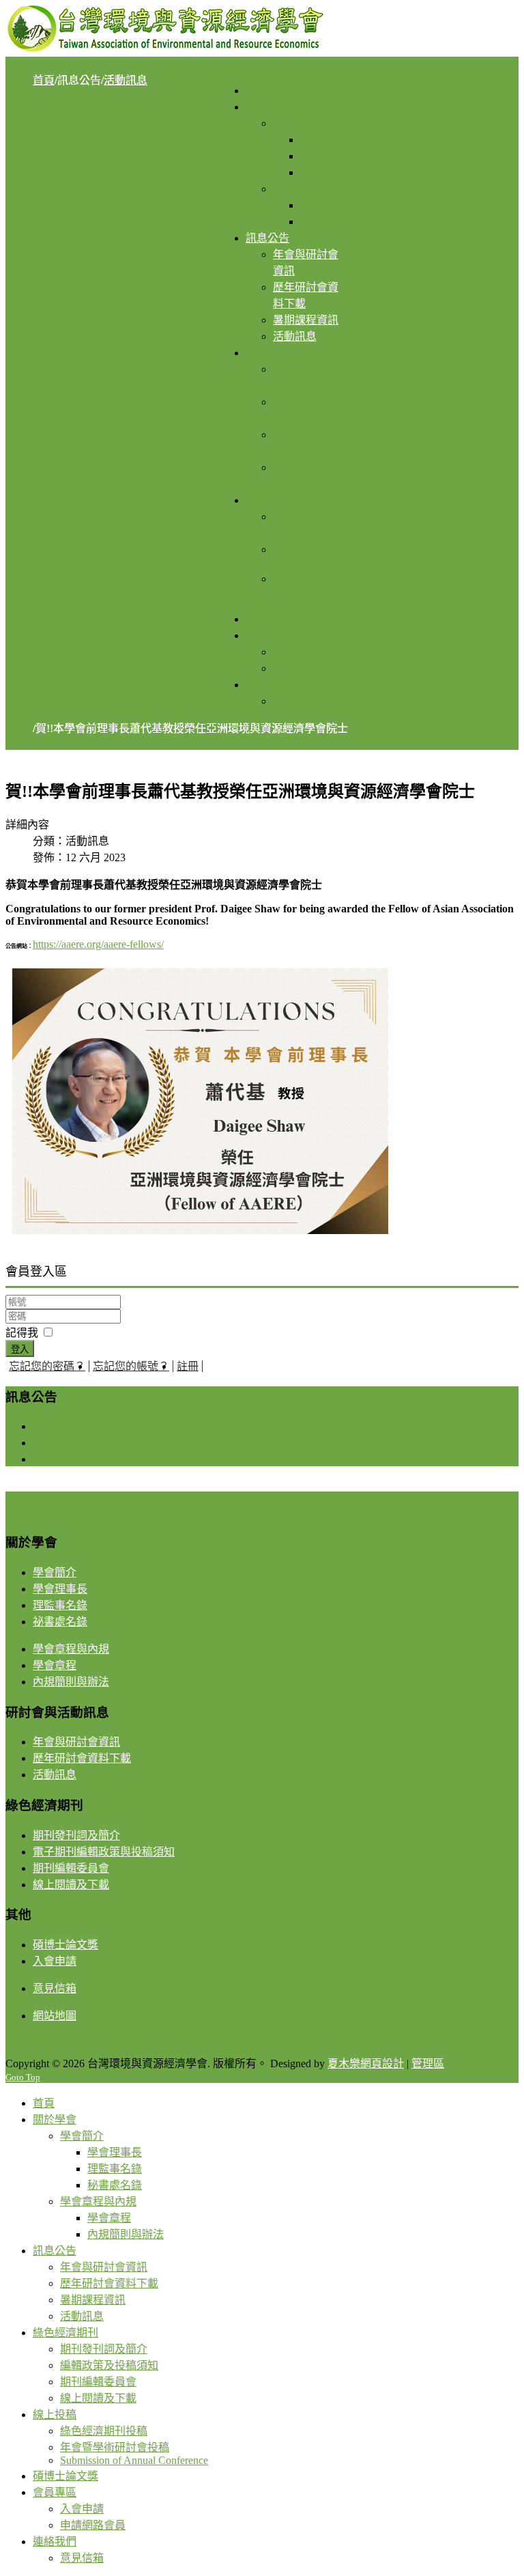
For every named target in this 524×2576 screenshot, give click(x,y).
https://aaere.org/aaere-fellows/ (98, 944)
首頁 (44, 80)
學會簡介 (55, 1572)
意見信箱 (55, 1988)
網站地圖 (55, 2016)
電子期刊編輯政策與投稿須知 (104, 1852)
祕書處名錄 (60, 1622)
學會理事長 (60, 1589)
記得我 (22, 1333)
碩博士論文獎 (65, 1945)
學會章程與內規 (71, 1649)
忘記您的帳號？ (131, 1366)
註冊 (188, 1366)
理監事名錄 (60, 1605)
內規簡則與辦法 (71, 1682)
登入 (20, 1349)
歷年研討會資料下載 (82, 1443)
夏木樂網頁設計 (366, 2063)
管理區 (428, 2063)
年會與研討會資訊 (76, 1426)
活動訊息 (126, 80)
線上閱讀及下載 (71, 1885)
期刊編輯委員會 (71, 1868)
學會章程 (55, 1665)
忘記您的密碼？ (47, 1366)
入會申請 (55, 1961)
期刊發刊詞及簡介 (76, 1835)
